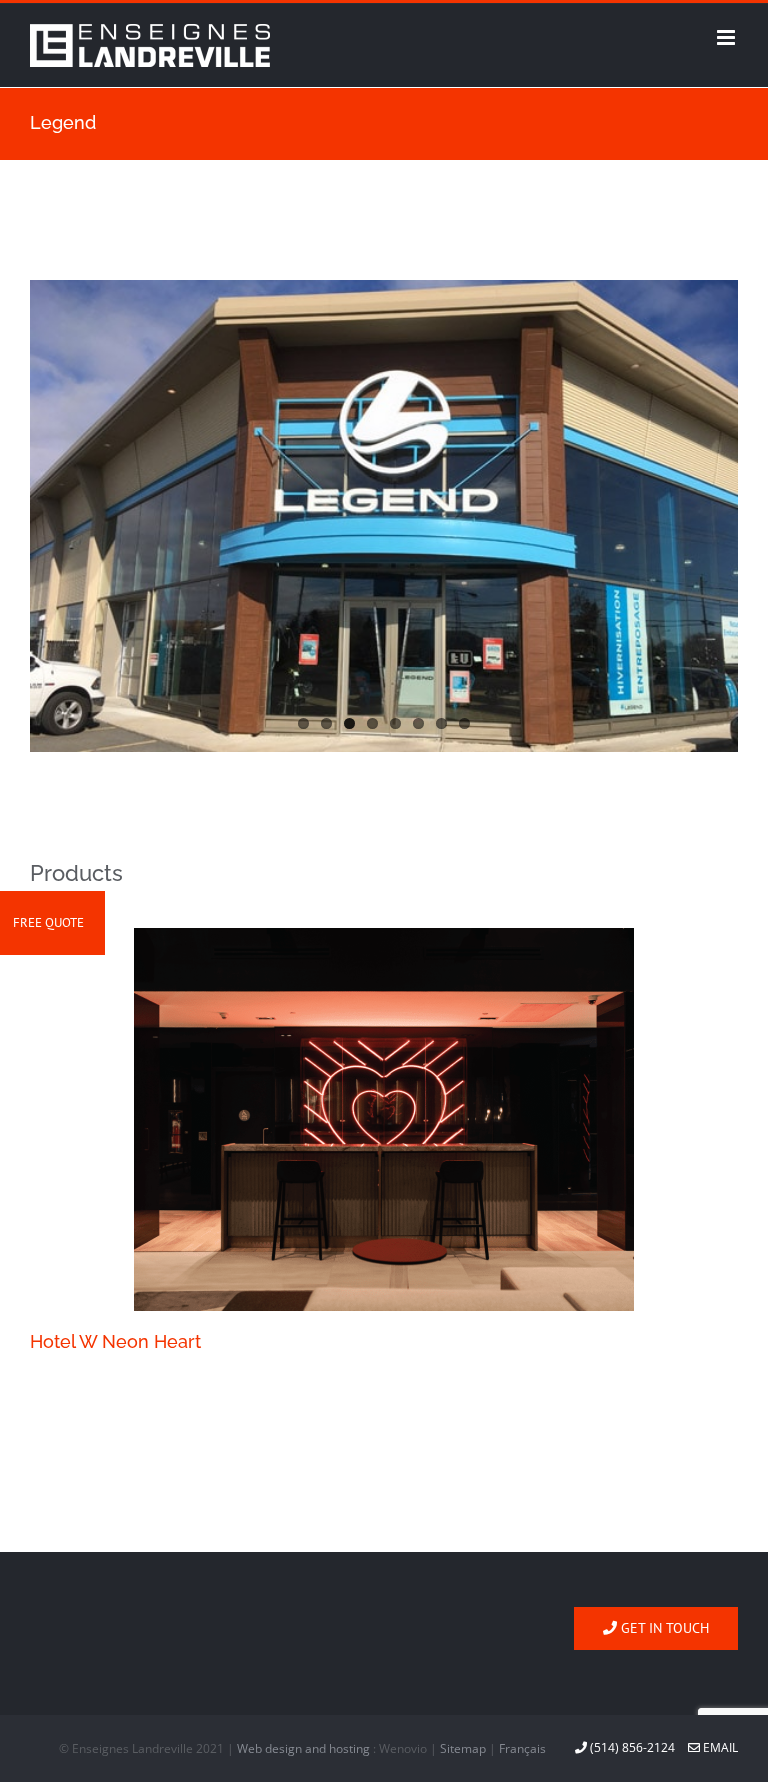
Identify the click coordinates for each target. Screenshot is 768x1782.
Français (522, 1748)
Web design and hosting (303, 1748)
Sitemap (463, 1748)
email (719, 1747)
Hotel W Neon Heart (115, 1341)
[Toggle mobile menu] (727, 37)
